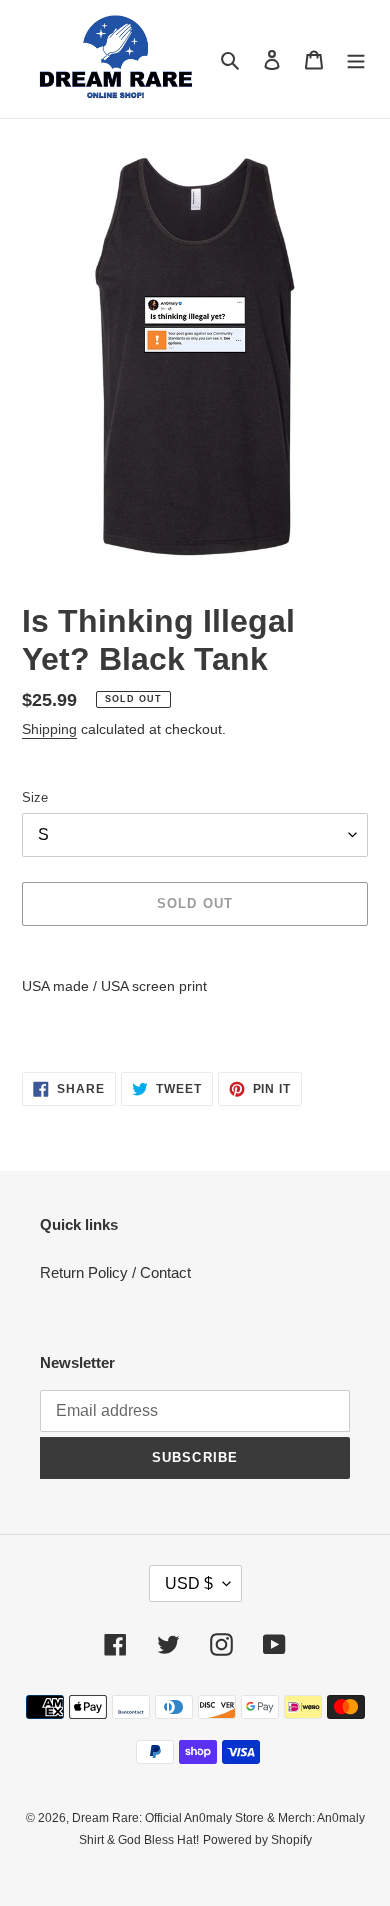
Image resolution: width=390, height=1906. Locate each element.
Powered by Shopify (257, 1840)
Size (35, 797)
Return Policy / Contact (115, 1272)
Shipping (49, 729)
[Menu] (356, 59)
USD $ (189, 1583)
